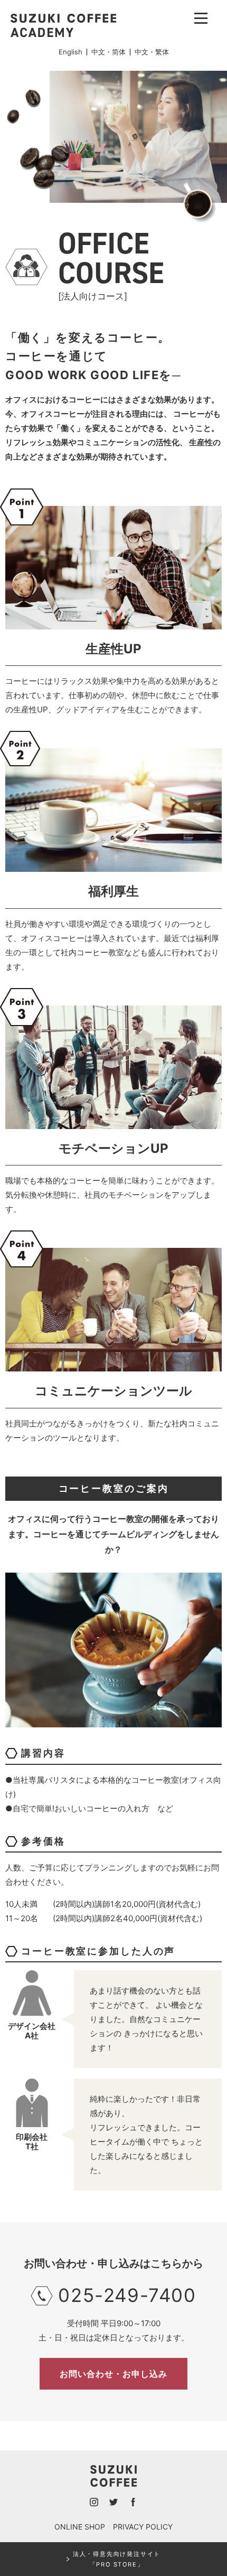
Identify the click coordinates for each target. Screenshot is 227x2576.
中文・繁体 (152, 52)
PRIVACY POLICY (143, 2527)
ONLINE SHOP (80, 2527)
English (70, 52)
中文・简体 (108, 52)
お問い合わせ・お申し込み (113, 2374)
